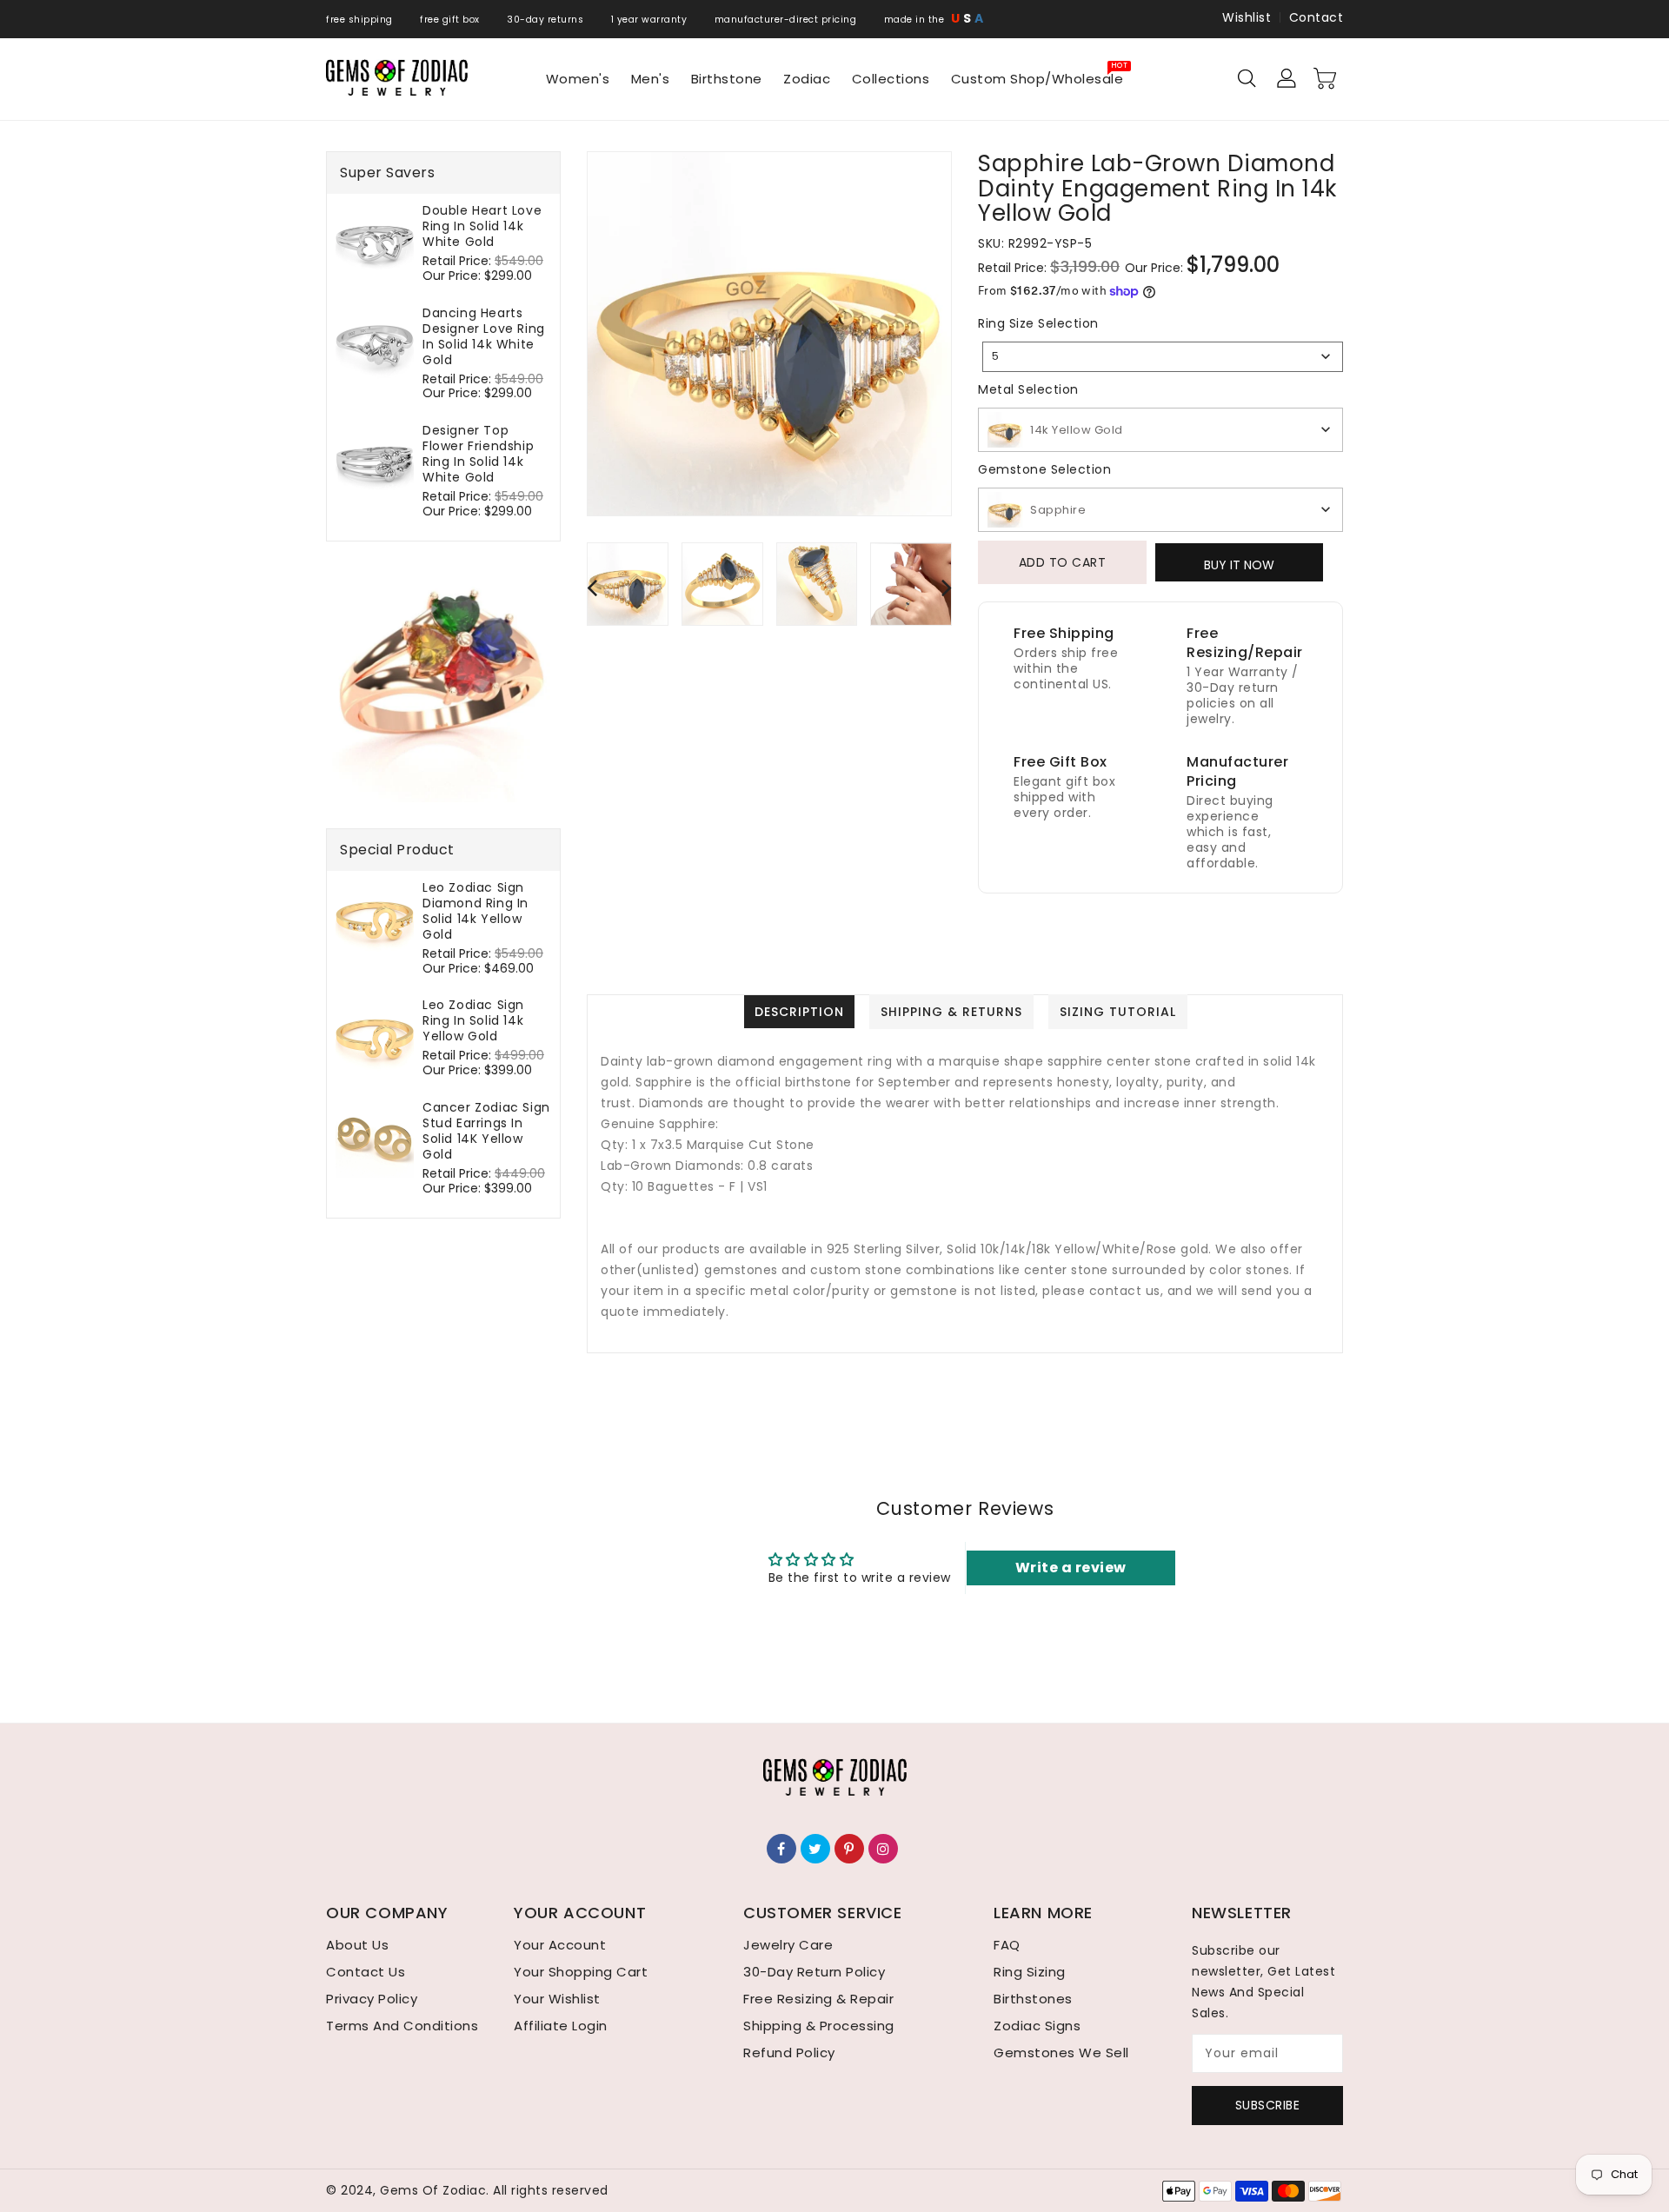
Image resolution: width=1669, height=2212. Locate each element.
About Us (357, 1945)
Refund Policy (789, 2053)
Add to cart (1063, 562)
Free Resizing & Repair (818, 1999)
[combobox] (1163, 357)
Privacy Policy (372, 1999)
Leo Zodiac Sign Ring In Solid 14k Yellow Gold (473, 1020)
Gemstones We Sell (1061, 2053)
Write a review (1071, 1568)
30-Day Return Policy (814, 1972)
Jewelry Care (788, 1945)
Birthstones (1033, 1999)
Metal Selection (1028, 389)
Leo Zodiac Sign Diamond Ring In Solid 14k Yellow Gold (475, 911)
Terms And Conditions (402, 2026)
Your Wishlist (557, 1999)
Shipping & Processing (819, 2026)
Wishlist (1247, 17)
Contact (1317, 17)
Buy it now (1239, 565)
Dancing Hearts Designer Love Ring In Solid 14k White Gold (484, 336)
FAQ (1007, 1945)
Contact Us (366, 1972)
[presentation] (592, 587)
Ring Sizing (1030, 1972)
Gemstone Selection (1044, 469)
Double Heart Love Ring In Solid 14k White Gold (482, 226)
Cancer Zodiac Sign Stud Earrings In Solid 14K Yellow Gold (486, 1131)
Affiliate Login (561, 2026)
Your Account (560, 1945)
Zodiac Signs (1037, 2026)
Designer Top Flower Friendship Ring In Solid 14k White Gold (478, 454)
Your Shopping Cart (581, 1972)
